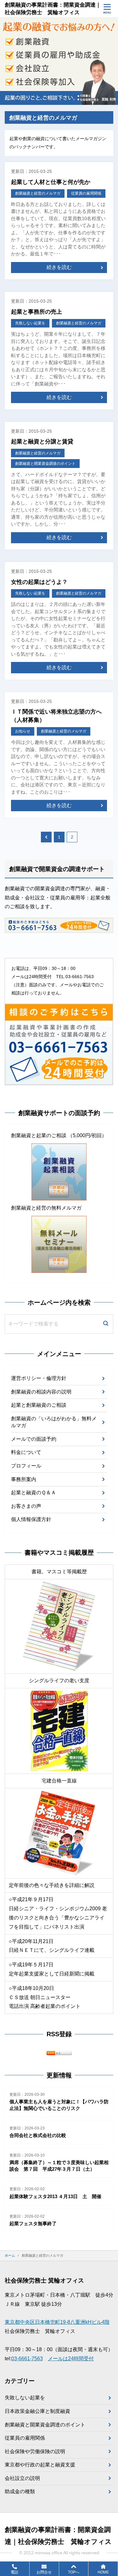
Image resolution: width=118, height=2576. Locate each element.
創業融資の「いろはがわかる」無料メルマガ (54, 1422)
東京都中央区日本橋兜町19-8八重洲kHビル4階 (57, 2322)
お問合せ (44, 2572)
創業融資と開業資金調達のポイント (45, 2425)
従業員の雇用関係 (25, 2438)
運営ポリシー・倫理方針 (39, 1378)
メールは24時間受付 (71, 2359)
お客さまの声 (26, 1506)
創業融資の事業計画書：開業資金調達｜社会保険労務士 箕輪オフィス (53, 9)
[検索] (106, 1324)
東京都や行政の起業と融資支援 (40, 2465)
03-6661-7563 (27, 2359)
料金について (26, 1452)
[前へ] (46, 837)
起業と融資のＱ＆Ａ (34, 1493)
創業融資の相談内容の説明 (41, 1392)
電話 (14, 2572)
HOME (103, 2572)
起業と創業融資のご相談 (39, 1405)
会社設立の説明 (22, 2478)
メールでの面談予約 (34, 1439)
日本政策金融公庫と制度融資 (37, 2411)
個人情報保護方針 (31, 1519)
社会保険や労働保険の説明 (35, 2451)
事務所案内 (24, 1479)
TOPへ (74, 2572)
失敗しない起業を (25, 2398)
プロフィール (26, 1466)
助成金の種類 (20, 2491)
